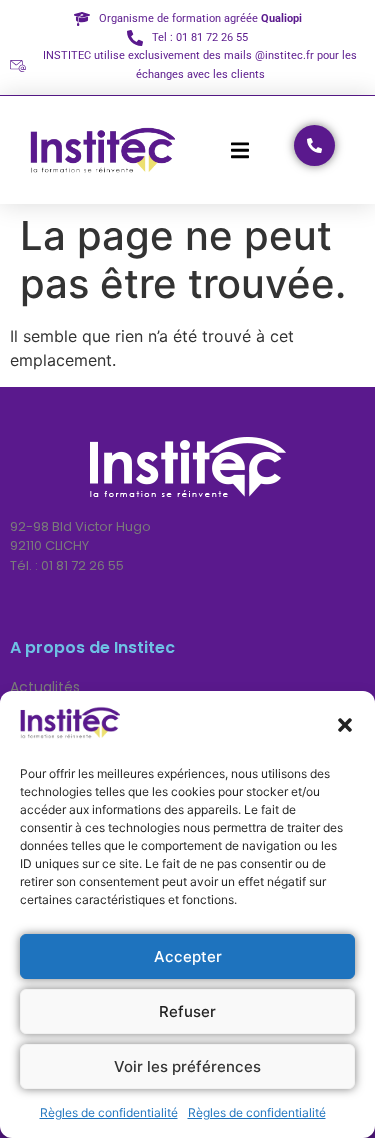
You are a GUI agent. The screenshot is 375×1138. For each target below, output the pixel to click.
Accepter (188, 956)
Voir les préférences (187, 1066)
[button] (345, 725)
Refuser (187, 1011)
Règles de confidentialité (109, 1112)
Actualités (45, 687)
